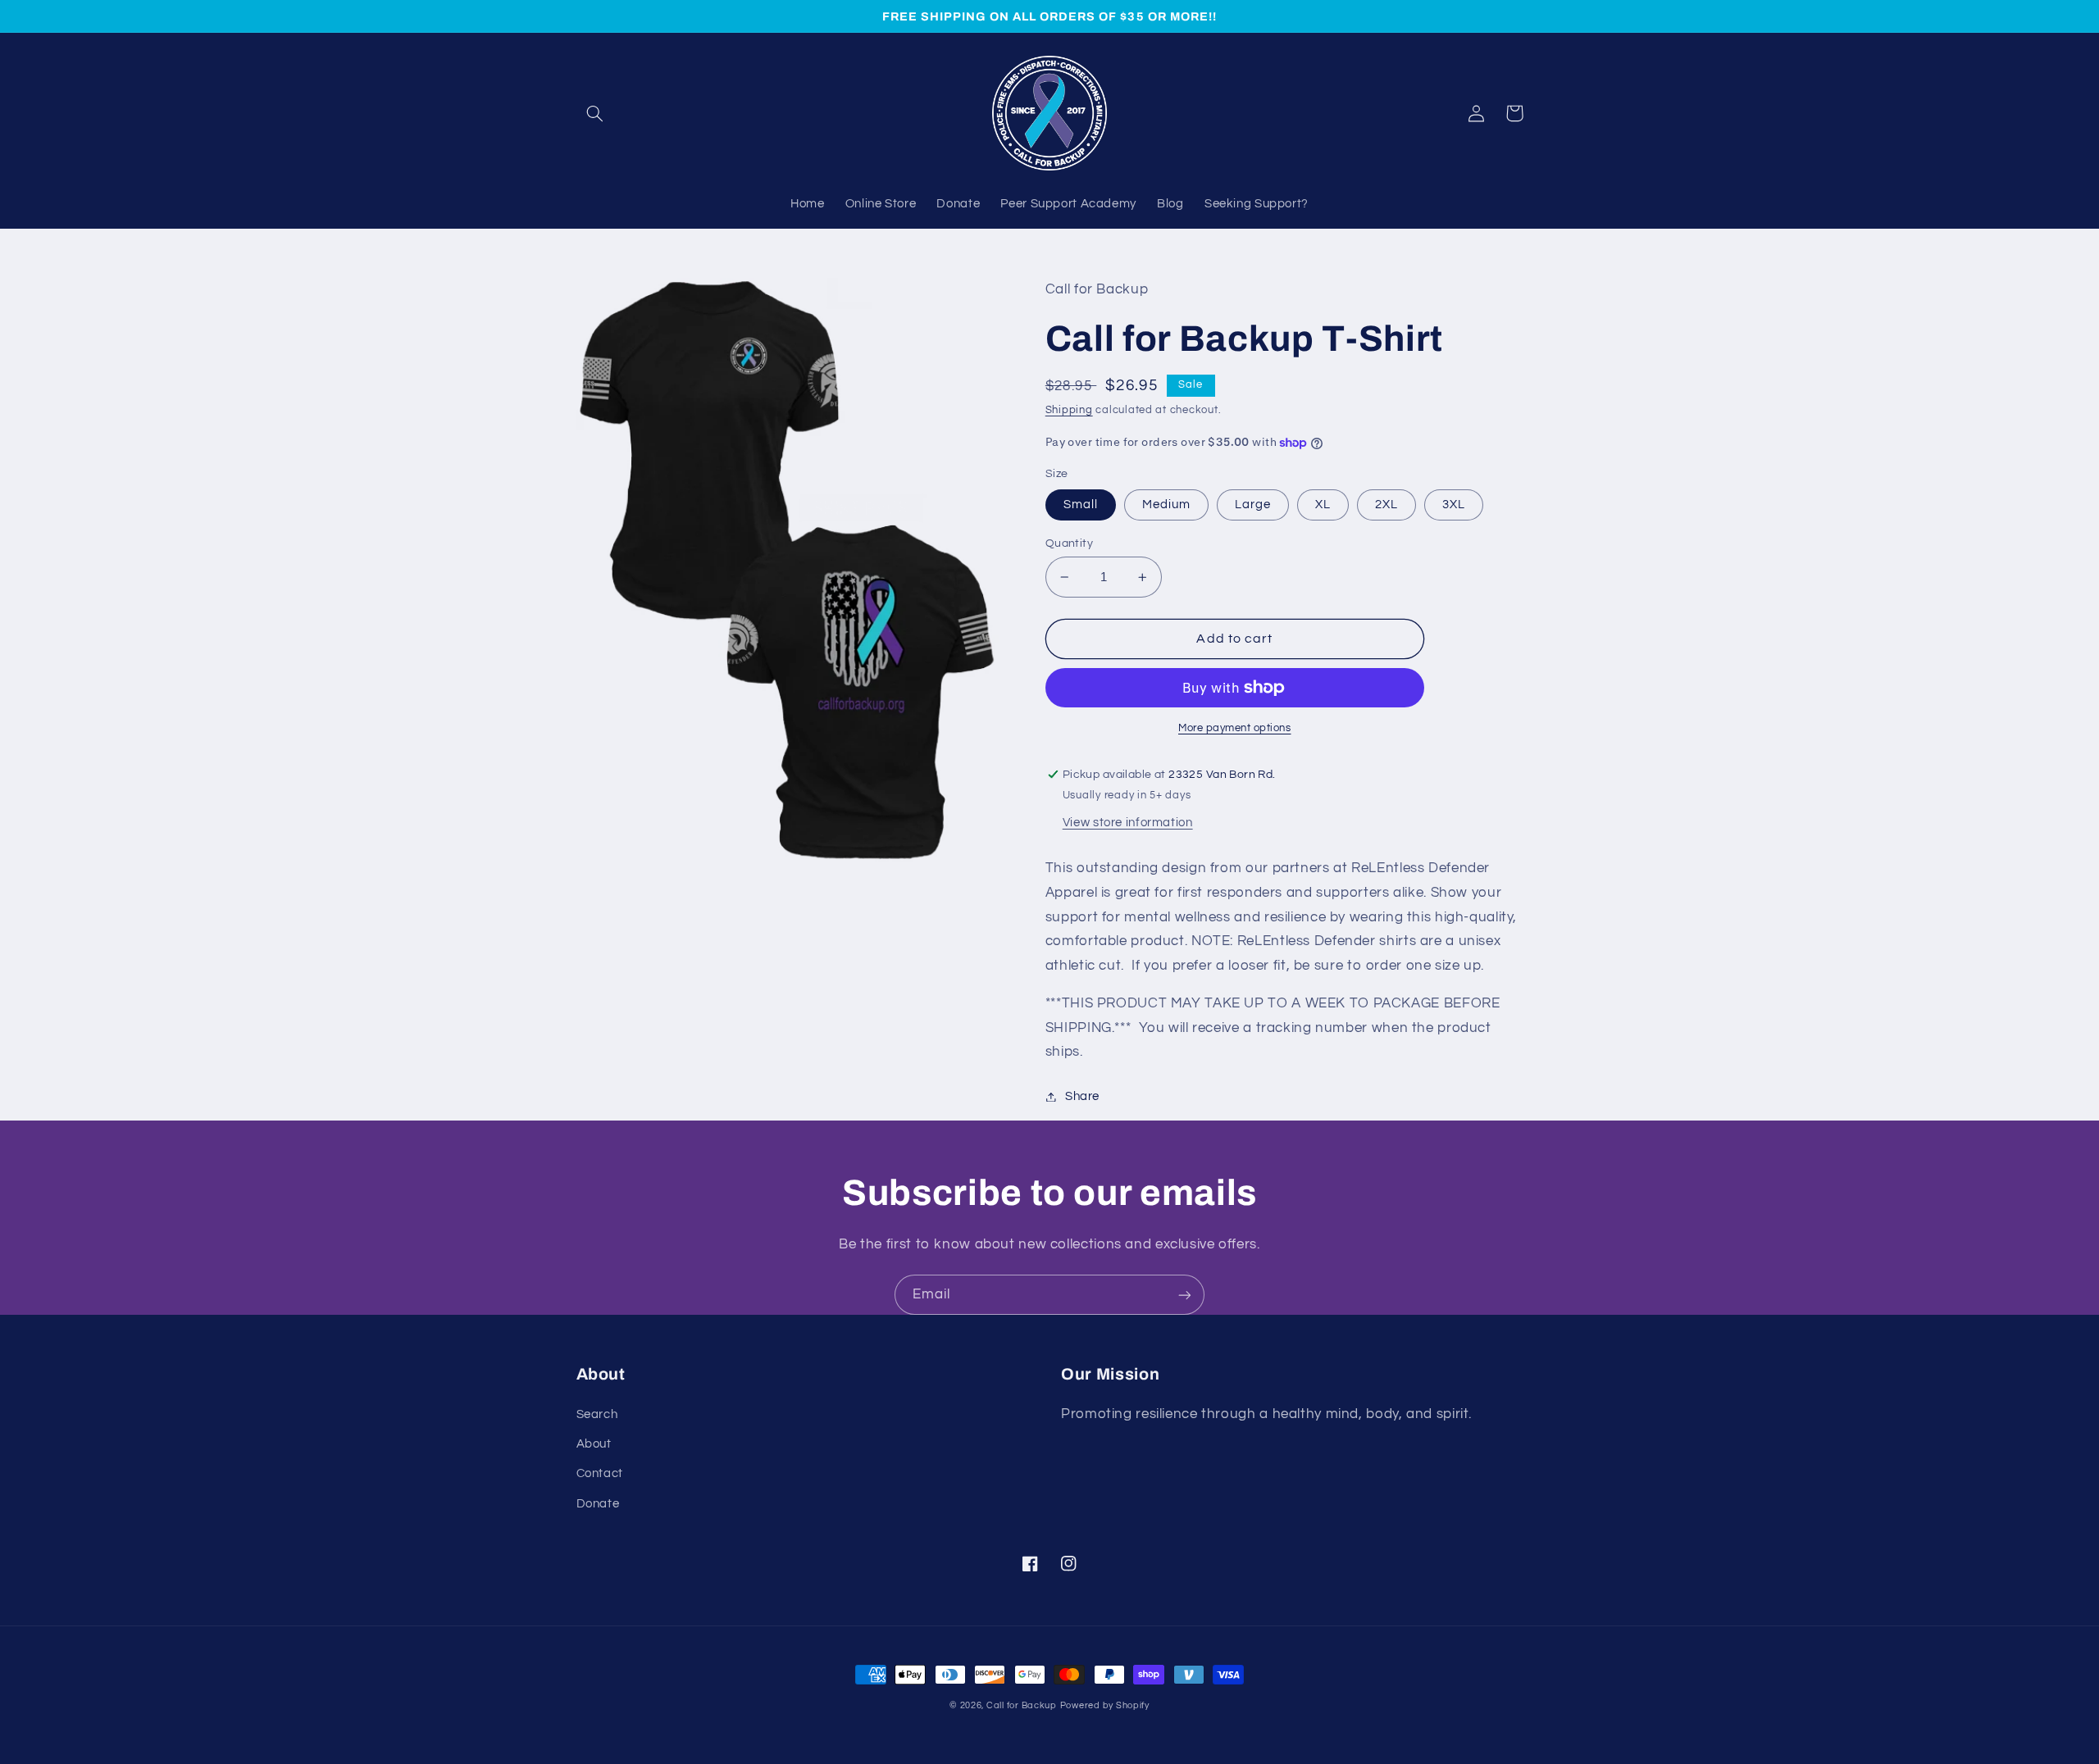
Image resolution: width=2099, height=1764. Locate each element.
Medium (1166, 505)
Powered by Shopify (1105, 1705)
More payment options (1235, 728)
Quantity (1069, 543)
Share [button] (1082, 1096)
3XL (1454, 505)
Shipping (1069, 410)
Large (1253, 505)
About (594, 1444)
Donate (598, 1504)
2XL (1386, 505)
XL (1323, 505)
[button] (595, 113)
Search (597, 1414)
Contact (600, 1473)
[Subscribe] (1185, 1295)
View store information (1128, 823)
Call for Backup (1022, 1705)
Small (1081, 505)
